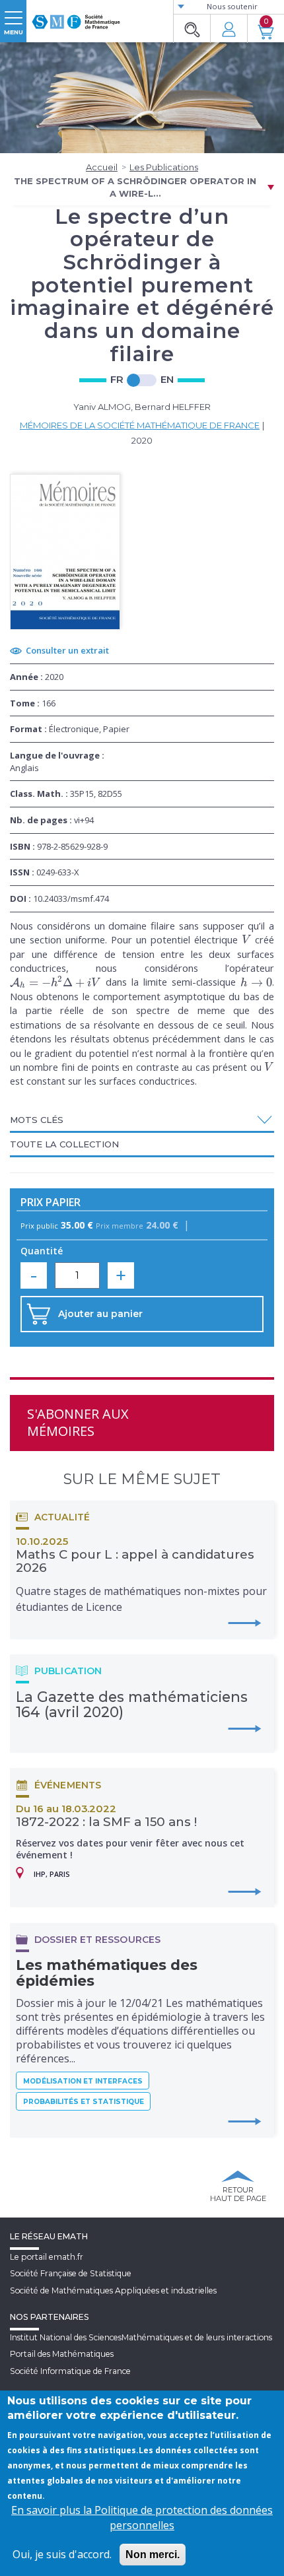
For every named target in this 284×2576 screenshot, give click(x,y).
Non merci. (153, 2555)
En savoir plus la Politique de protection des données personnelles (142, 2518)
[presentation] (247, 939)
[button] (142, 1120)
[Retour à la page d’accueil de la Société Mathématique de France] (76, 17)
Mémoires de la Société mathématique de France (140, 425)
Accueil (102, 167)
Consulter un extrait (67, 650)
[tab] (142, 1121)
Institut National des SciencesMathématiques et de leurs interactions (141, 2337)
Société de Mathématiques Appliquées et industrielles (113, 2290)
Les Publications (164, 167)
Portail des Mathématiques (62, 2354)
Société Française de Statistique (71, 2273)
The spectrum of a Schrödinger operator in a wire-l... (135, 187)
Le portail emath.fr (47, 2257)
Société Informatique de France (70, 2371)
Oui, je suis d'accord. (62, 2554)
